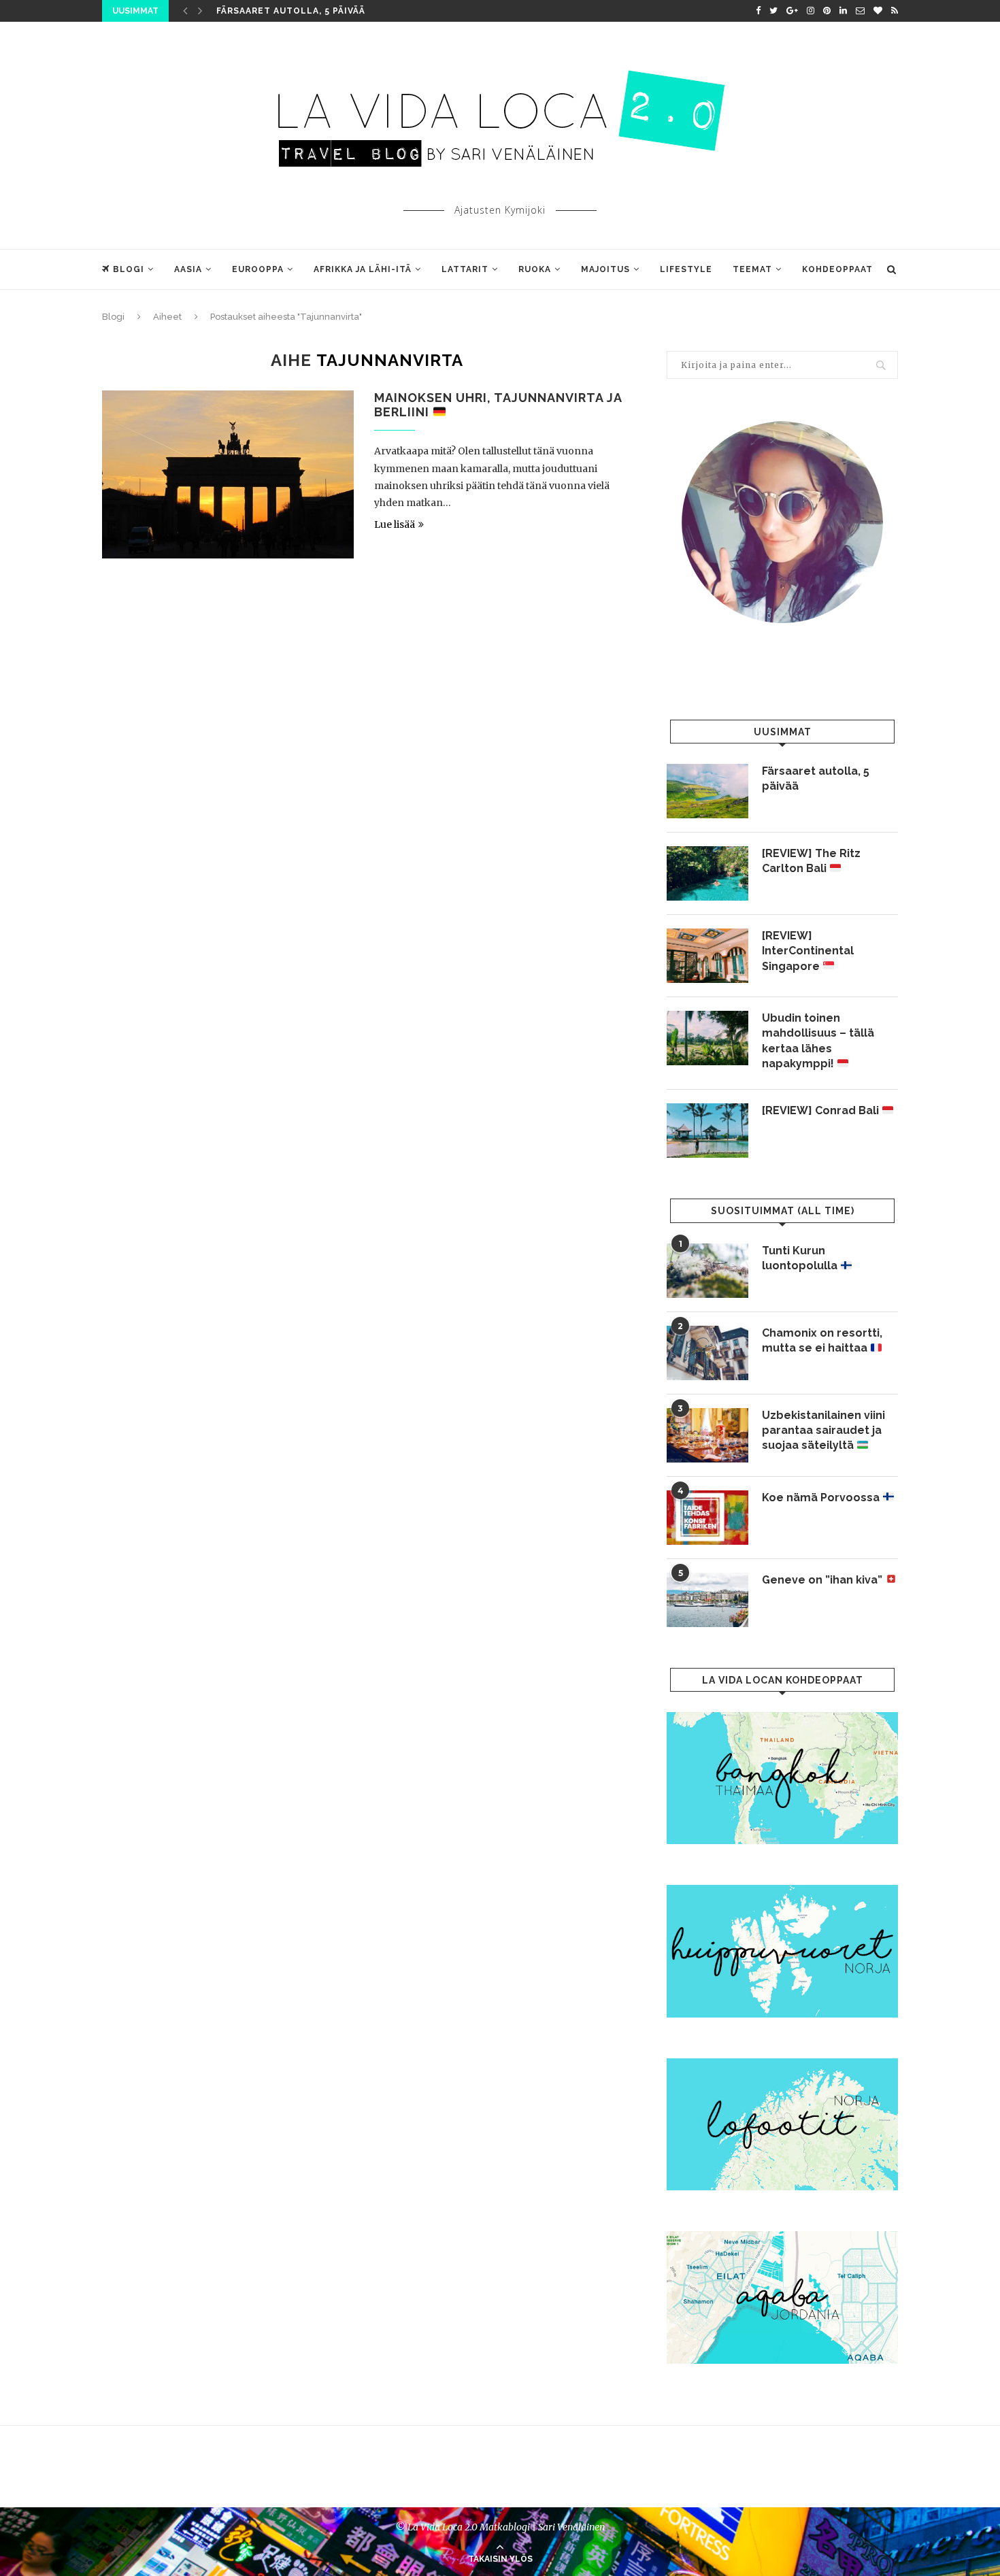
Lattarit (465, 269)
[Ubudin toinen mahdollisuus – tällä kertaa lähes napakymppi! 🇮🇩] (707, 1038)
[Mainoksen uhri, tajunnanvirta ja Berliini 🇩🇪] (228, 474)
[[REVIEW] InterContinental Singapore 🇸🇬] (707, 956)
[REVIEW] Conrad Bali (822, 1110)
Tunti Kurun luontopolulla (801, 1258)
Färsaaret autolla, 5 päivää (291, 11)
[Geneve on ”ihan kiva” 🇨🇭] (707, 1600)
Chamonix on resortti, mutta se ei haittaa (822, 1340)
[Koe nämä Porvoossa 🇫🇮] (707, 1518)
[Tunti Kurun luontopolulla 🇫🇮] (707, 1271)
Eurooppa (258, 269)
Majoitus (605, 269)
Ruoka (535, 269)
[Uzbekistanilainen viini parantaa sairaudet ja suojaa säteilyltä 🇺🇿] (707, 1435)
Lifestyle (686, 269)
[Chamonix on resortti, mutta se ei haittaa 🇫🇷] (707, 1353)
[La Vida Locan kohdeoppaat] (782, 1718)
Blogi (129, 269)
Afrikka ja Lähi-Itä (363, 269)
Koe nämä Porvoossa (822, 1498)
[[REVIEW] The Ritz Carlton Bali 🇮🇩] (707, 873)
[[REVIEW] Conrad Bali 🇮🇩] (707, 1131)
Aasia (188, 269)
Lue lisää (395, 524)
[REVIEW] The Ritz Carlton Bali (811, 861)
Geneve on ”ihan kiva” (823, 1580)
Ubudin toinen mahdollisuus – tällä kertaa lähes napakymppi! (818, 1041)
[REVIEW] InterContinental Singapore (808, 951)
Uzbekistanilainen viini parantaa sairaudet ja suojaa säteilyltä (823, 1431)
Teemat (752, 269)
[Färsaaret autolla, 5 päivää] (707, 791)
